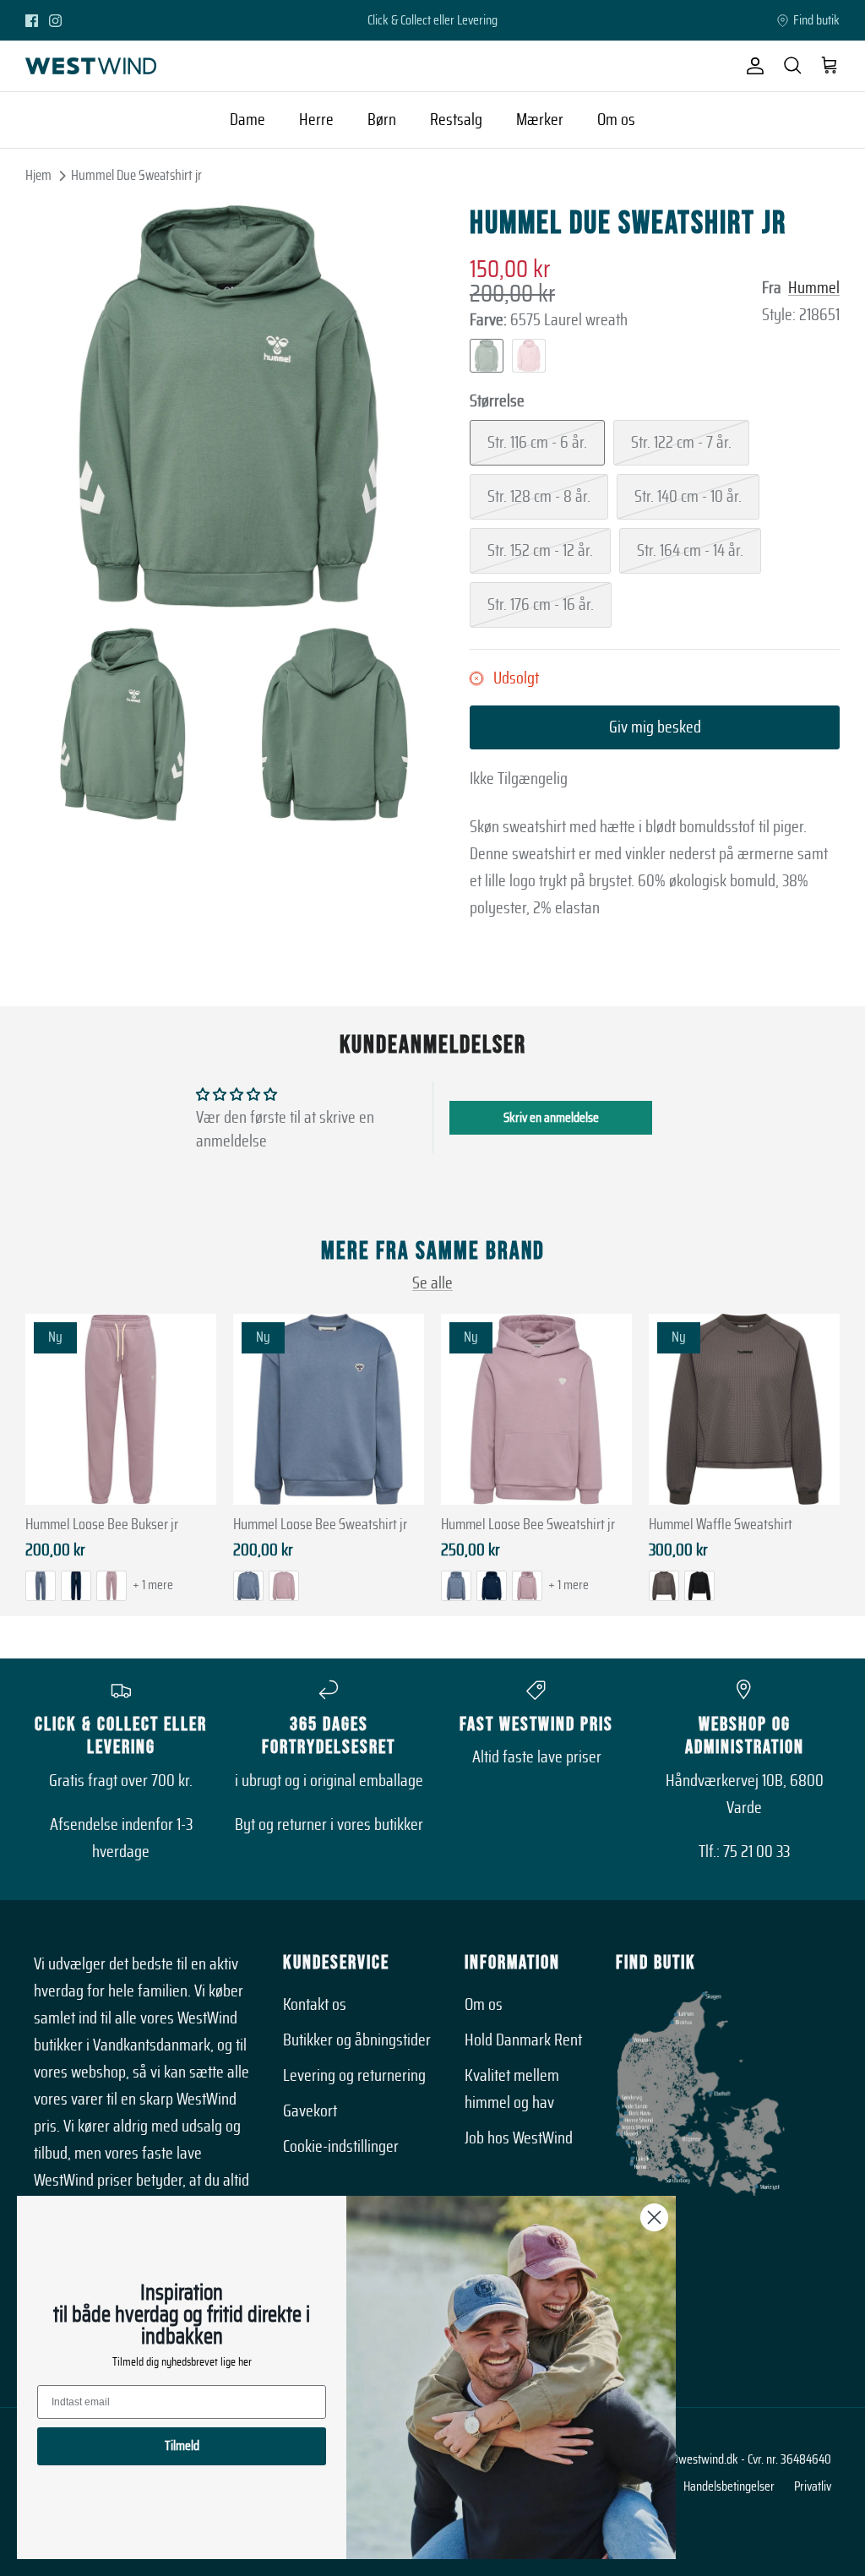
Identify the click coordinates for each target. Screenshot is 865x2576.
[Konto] (752, 66)
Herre (316, 120)
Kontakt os (315, 2005)
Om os (616, 120)
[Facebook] (32, 21)
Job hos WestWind (519, 2138)
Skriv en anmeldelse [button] (551, 1118)
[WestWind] (91, 66)
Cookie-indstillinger (341, 2147)
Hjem (38, 175)
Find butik (816, 20)
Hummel (814, 288)
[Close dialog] (654, 2217)
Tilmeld (182, 2446)
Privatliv (813, 2486)
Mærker (540, 120)
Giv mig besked (655, 727)
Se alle (432, 1283)
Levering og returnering (354, 2076)
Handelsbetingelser (729, 2486)
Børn (382, 120)
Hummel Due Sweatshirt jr (136, 175)
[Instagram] (55, 21)
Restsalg (456, 120)
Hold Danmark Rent (523, 2040)
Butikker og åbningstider (357, 2040)
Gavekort (310, 2111)
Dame (248, 120)
